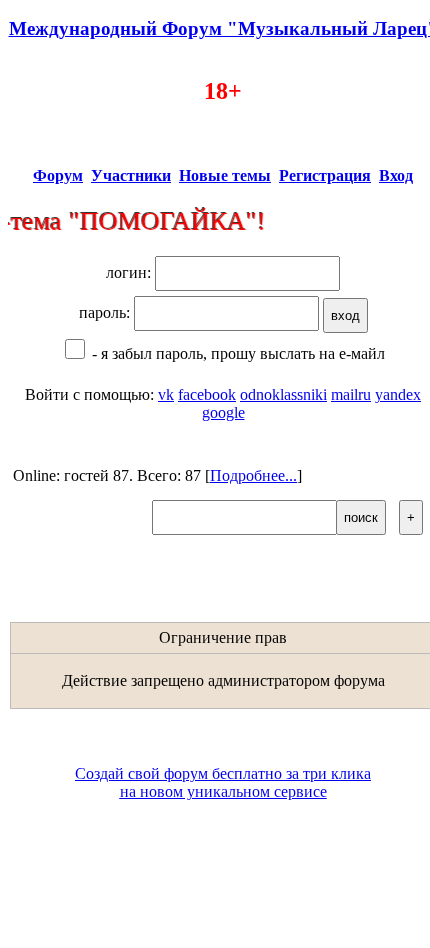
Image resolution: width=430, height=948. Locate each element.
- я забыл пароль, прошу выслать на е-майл (236, 353)
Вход (396, 175)
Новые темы (225, 175)
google (223, 412)
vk (166, 394)
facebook (207, 394)
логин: (130, 272)
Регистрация (325, 175)
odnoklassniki (283, 394)
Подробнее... (253, 475)
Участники (131, 175)
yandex (398, 394)
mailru (351, 394)
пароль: (106, 312)
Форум (58, 175)
